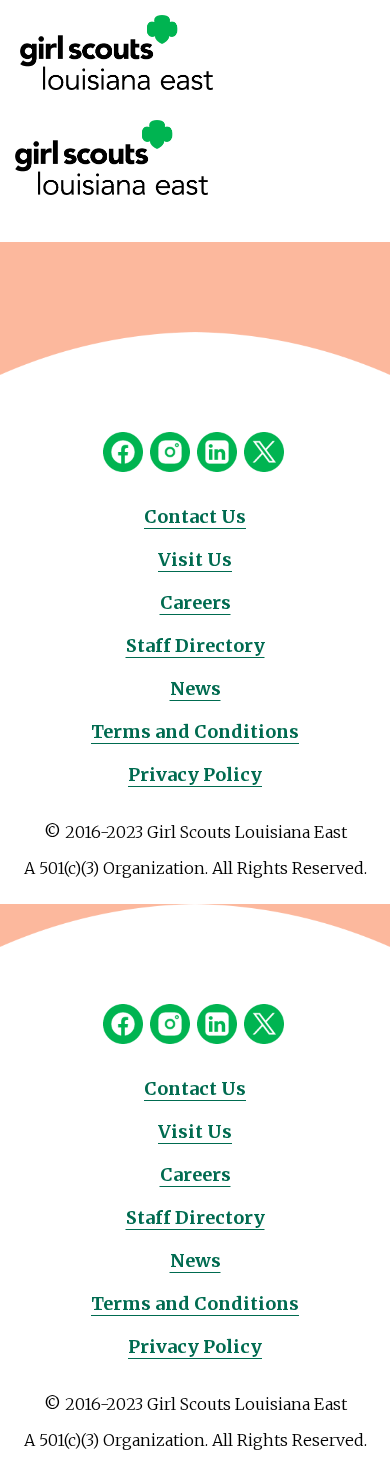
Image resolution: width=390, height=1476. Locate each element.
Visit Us (195, 559)
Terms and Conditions (195, 731)
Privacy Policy (195, 774)
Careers (195, 602)
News (195, 688)
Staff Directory (195, 645)
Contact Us (195, 516)
